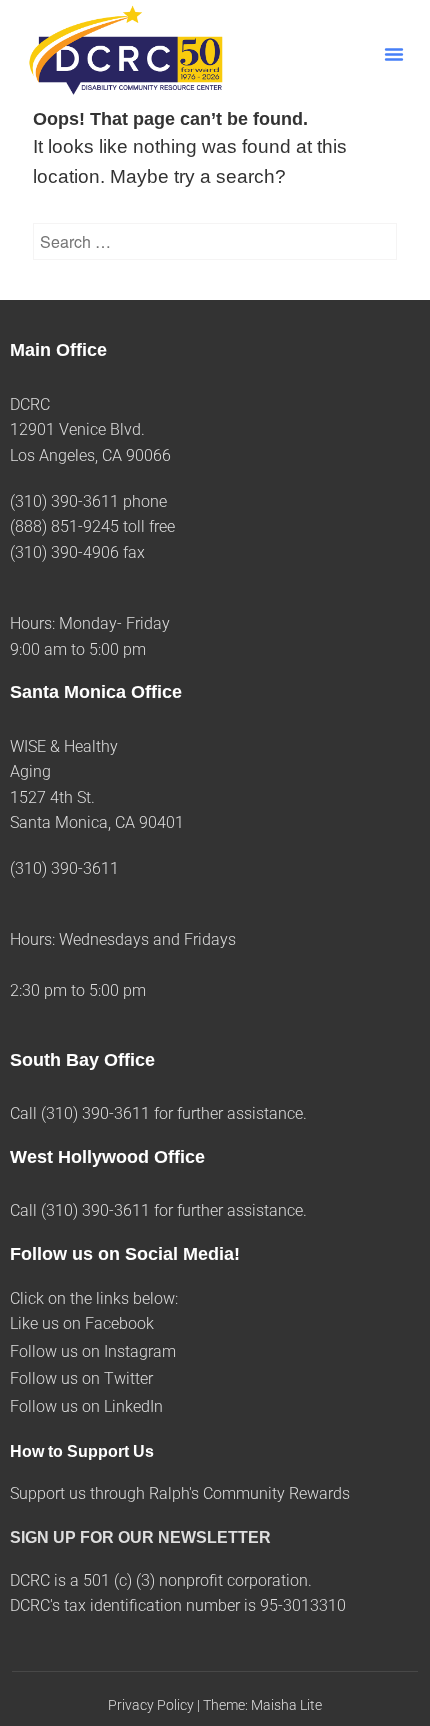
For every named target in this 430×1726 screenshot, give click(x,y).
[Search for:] (215, 241)
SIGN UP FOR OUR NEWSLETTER (140, 1537)
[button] (394, 54)
